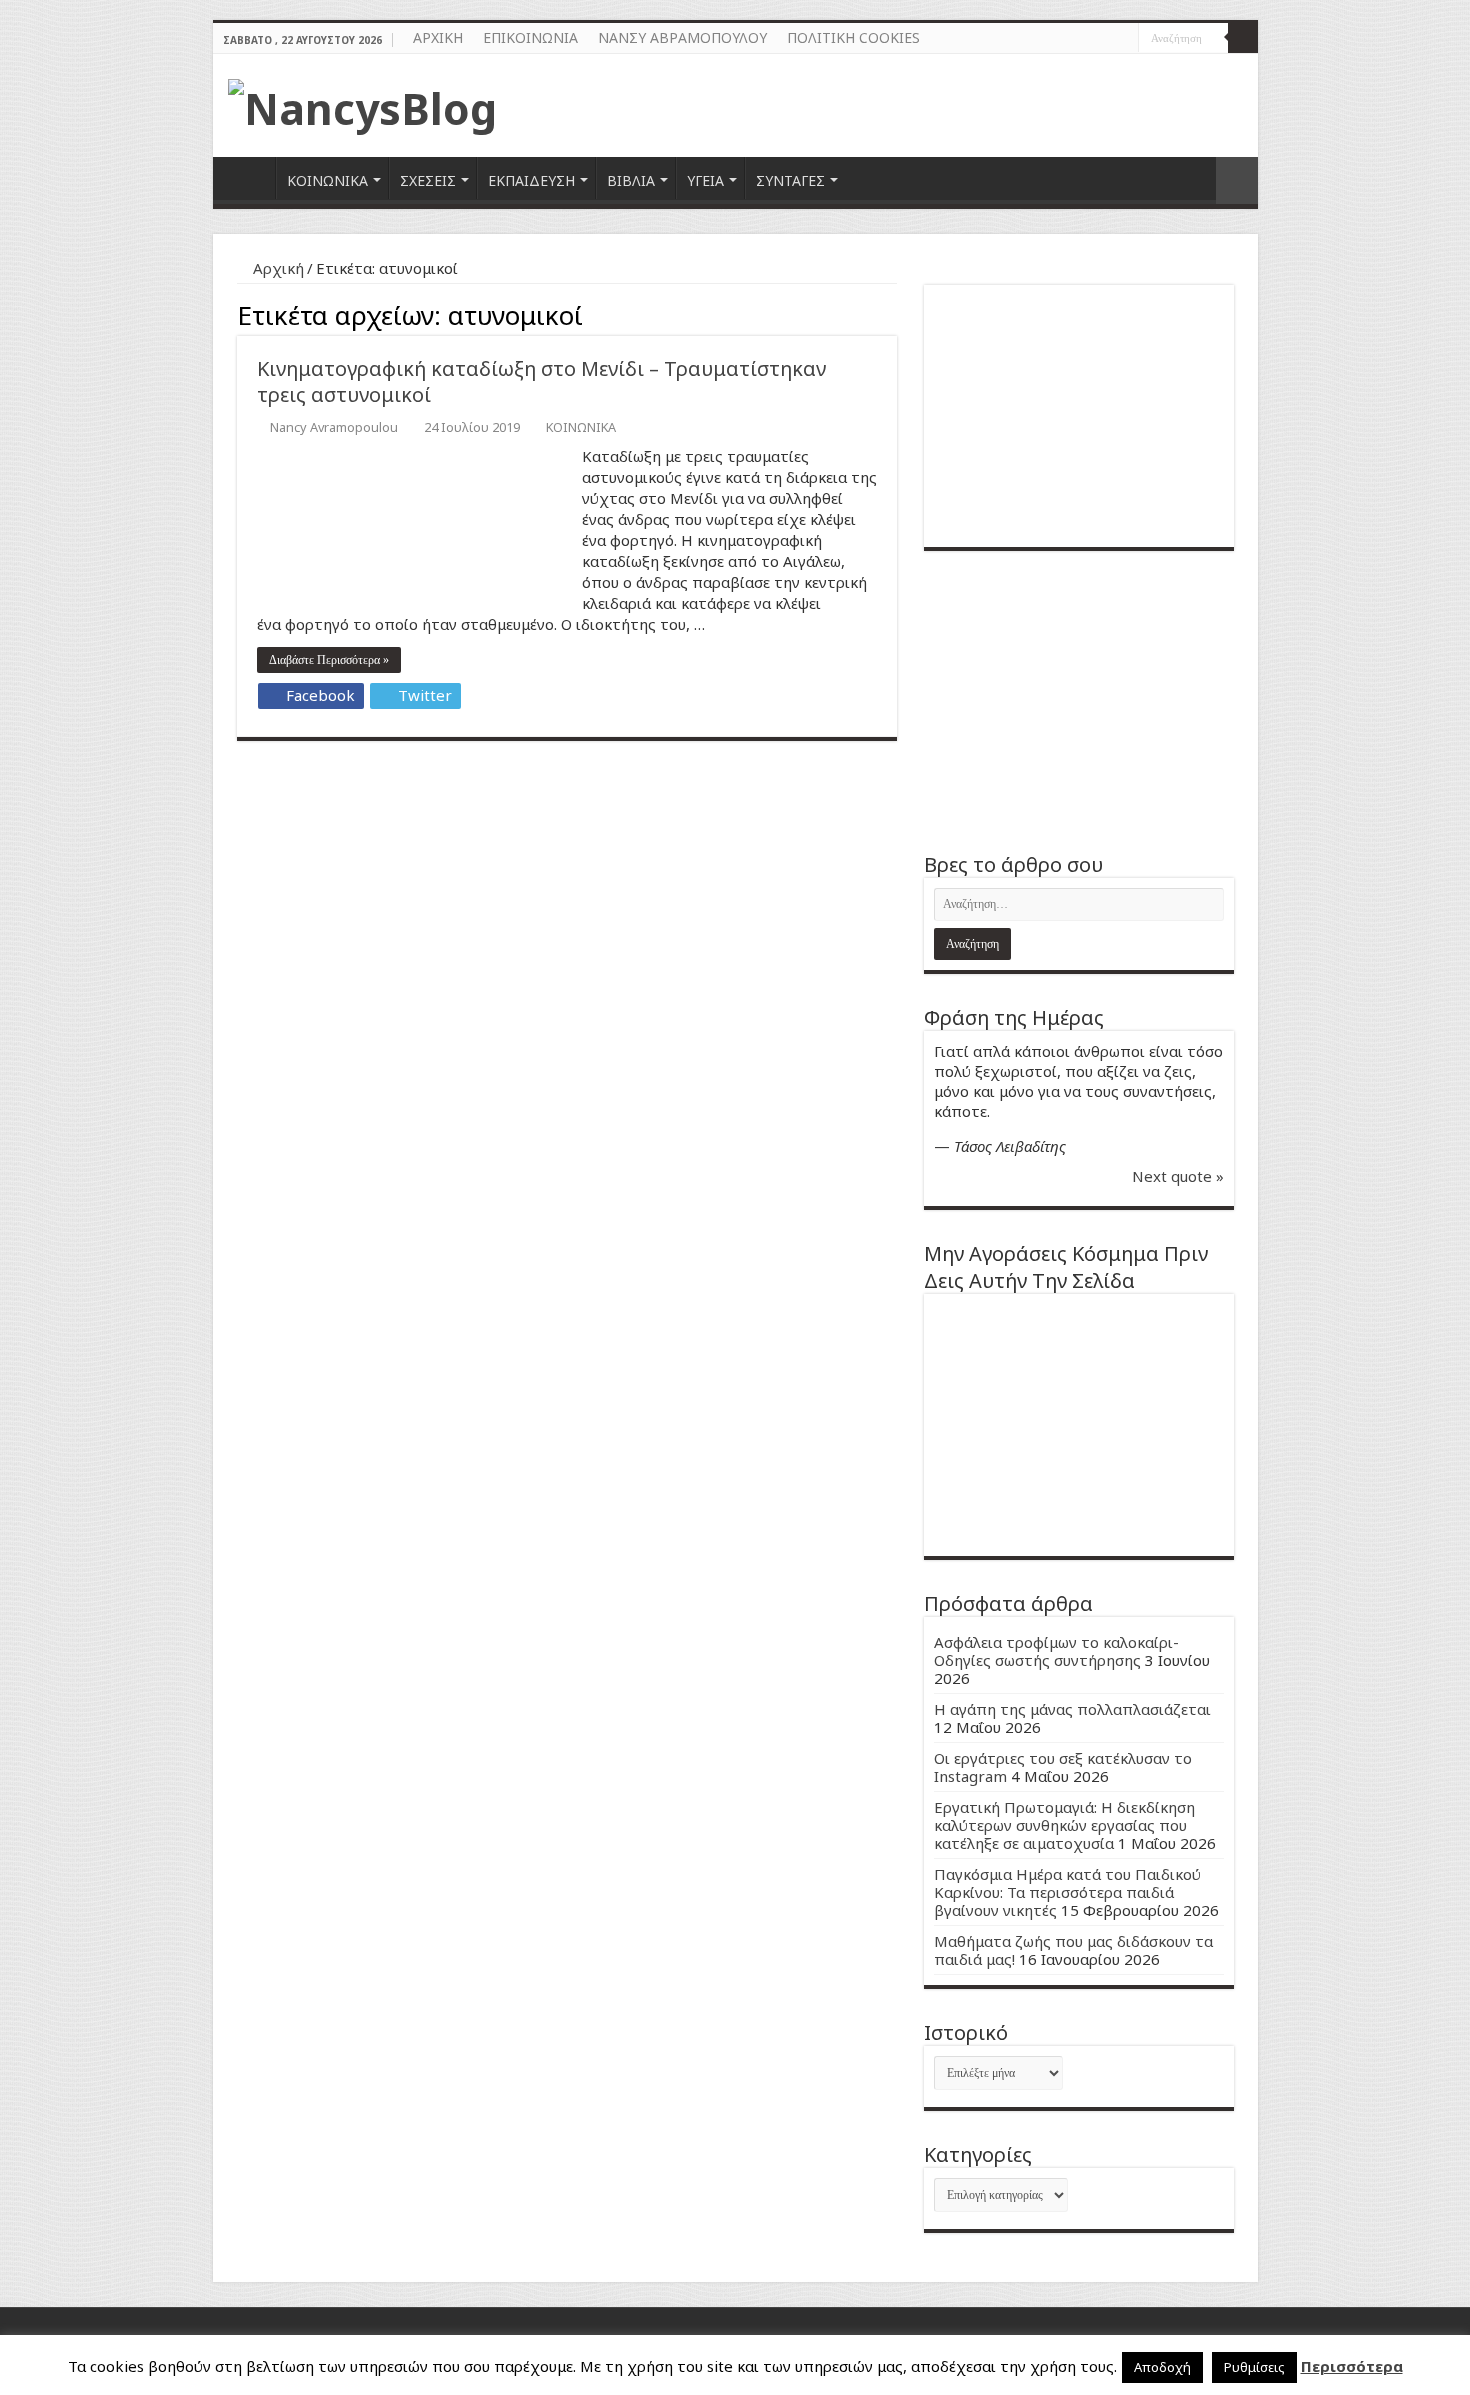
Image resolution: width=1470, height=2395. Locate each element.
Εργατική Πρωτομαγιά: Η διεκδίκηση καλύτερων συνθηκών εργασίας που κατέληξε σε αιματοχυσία (1064, 1825)
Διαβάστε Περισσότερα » (329, 660)
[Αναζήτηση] (1243, 38)
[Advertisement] (1079, 701)
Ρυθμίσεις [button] (1254, 2367)
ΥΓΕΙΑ (705, 180)
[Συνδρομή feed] (891, 312)
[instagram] (1123, 39)
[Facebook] (1104, 39)
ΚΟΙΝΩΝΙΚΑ (327, 180)
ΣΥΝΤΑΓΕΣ (790, 180)
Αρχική (276, 268)
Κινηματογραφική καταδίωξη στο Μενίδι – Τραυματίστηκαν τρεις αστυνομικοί (541, 381)
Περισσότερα (1352, 2366)
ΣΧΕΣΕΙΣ (428, 180)
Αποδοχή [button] (1162, 2367)
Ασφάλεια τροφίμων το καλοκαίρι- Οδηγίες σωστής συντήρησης (1056, 1651)
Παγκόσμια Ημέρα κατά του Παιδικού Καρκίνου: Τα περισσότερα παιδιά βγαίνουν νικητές (1067, 1892)
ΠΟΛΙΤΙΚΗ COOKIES (853, 37)
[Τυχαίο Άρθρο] (1237, 180)
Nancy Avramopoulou (334, 427)
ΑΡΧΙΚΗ (438, 37)
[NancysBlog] (362, 103)
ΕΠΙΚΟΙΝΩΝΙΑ (530, 37)
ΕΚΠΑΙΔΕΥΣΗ (531, 180)
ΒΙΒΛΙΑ (631, 180)
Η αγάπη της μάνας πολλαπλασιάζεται (1072, 1709)
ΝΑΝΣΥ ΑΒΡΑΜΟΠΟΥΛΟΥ (682, 37)
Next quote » (1178, 1176)
